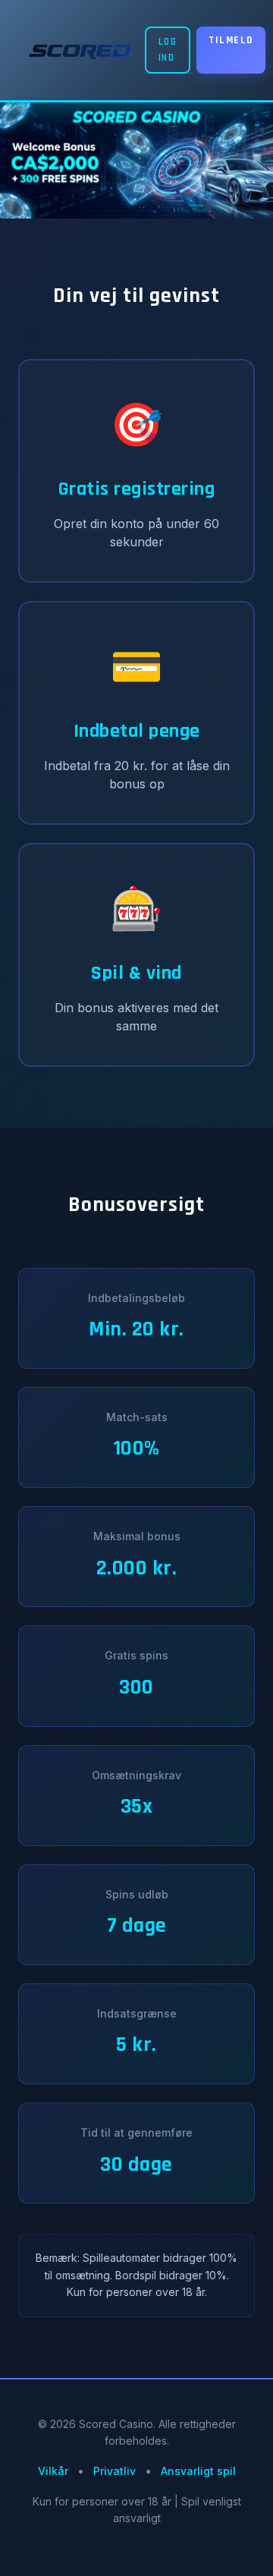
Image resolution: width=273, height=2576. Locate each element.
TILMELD (231, 40)
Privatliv (115, 2471)
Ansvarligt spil (198, 2471)
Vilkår (53, 2471)
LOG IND (168, 50)
